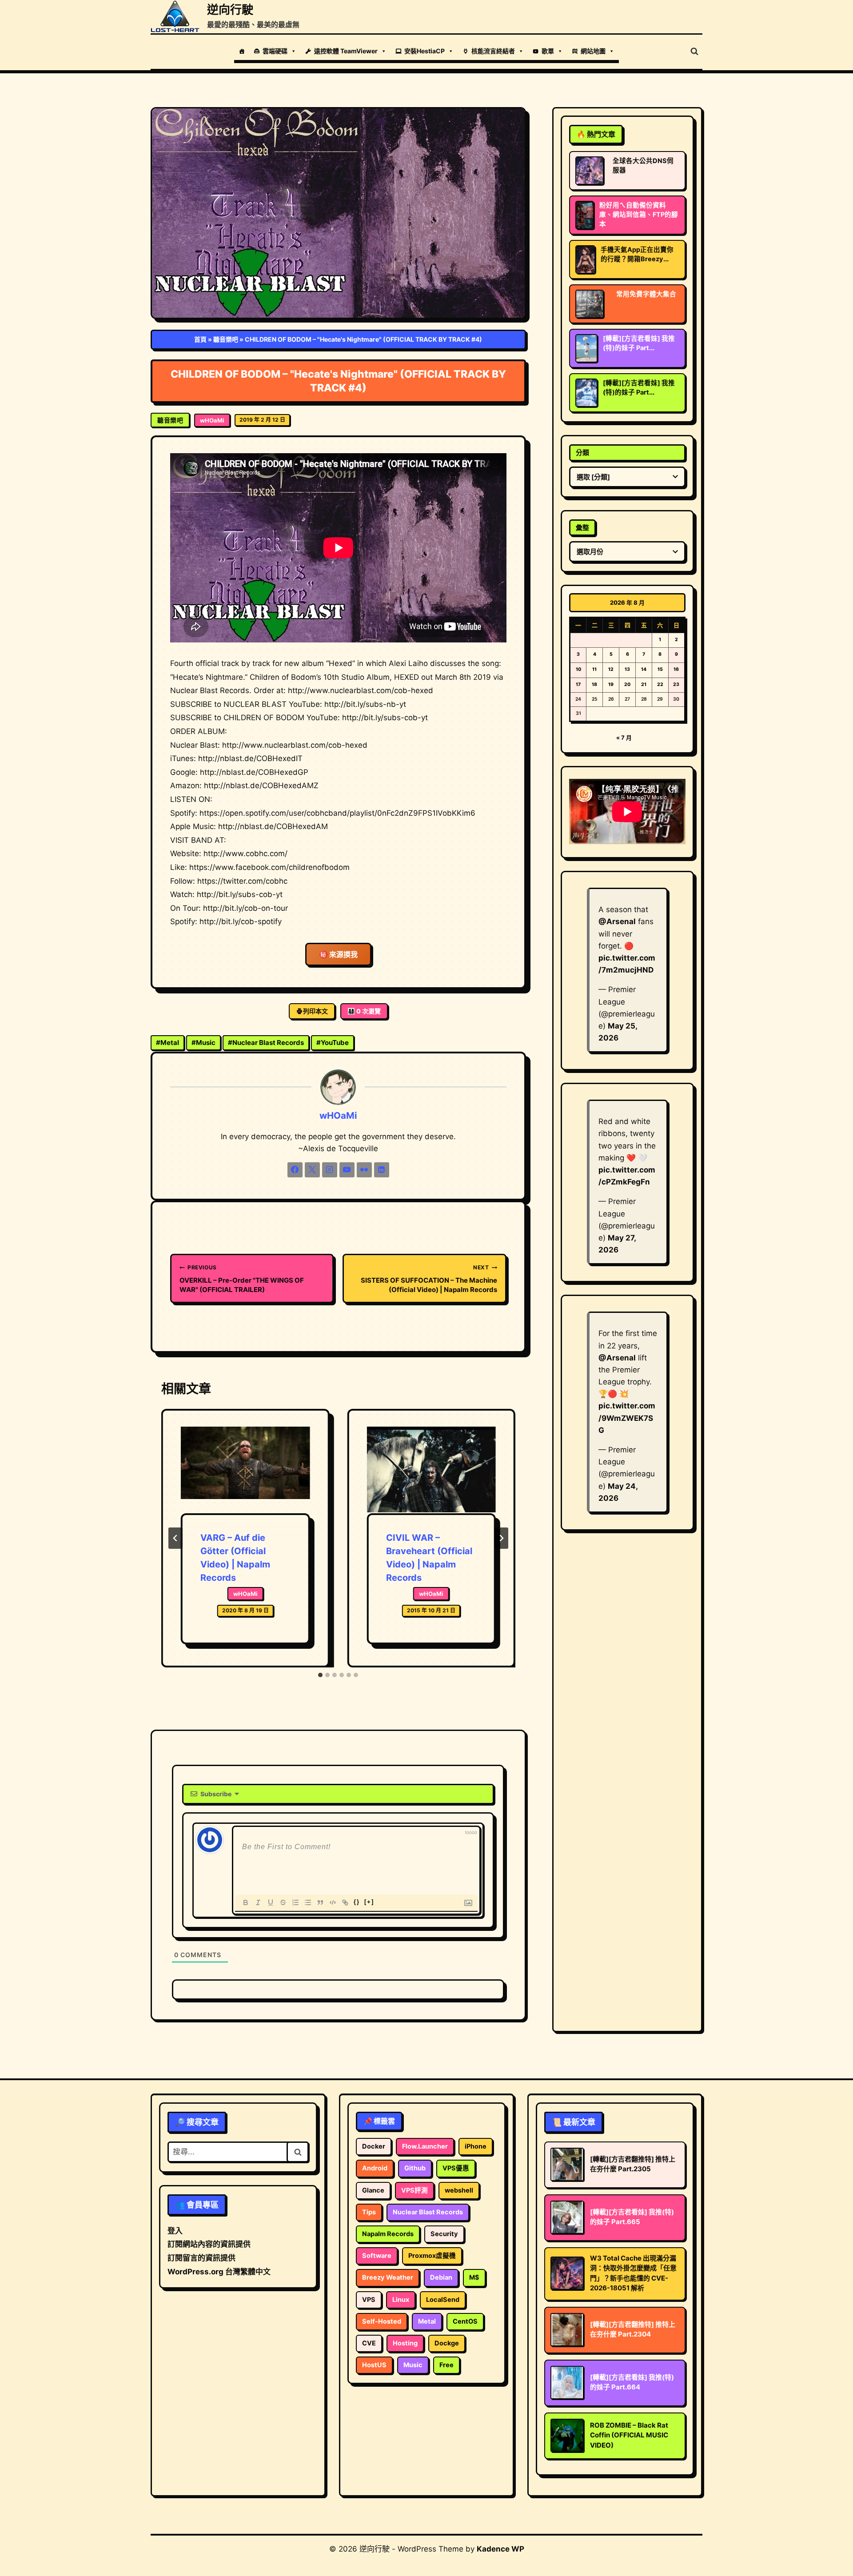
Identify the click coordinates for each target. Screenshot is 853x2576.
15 (660, 669)
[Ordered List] (295, 1902)
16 (676, 669)
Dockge (447, 2343)
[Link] (345, 1902)
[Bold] (246, 1902)
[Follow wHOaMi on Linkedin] (382, 1170)
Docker (374, 2146)
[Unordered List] (308, 1902)
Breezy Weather (388, 2277)
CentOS (465, 2321)
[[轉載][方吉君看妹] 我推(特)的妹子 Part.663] (586, 348)
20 (627, 684)
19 (611, 684)
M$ (474, 2277)
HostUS (374, 2365)
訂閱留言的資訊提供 (201, 2258)
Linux (401, 2300)
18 (594, 684)
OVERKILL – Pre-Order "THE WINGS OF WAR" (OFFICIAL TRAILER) (242, 1279)
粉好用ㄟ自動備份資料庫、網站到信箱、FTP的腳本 (639, 215)
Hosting (405, 2343)
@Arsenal (617, 921)
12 (611, 669)
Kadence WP (500, 2549)
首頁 (200, 339)
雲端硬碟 (275, 51)
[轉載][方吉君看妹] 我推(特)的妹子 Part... (639, 343)
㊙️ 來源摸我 (338, 954)
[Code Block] (333, 1902)
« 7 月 (624, 738)
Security (444, 2234)
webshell (459, 2190)
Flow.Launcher (425, 2146)
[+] (369, 1902)
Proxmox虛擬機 (432, 2256)
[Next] (501, 1538)
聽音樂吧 (226, 339)
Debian (441, 2277)
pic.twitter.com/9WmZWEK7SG (627, 1418)
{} (357, 1902)
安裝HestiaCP (425, 51)
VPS (369, 2300)
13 (627, 669)
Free (446, 2365)
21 (644, 684)
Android (375, 2168)
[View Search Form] (694, 52)
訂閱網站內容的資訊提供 (209, 2244)
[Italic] (258, 1902)
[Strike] (283, 1902)
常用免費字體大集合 (646, 294)
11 (594, 669)
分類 (582, 453)
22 (660, 684)
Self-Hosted (382, 2321)
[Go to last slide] (175, 1538)
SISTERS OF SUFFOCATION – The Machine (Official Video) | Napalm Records (429, 1279)
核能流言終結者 (493, 51)
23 (676, 684)
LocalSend (443, 2300)
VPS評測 (415, 2190)
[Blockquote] (320, 1902)
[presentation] (245, 1470)
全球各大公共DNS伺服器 (643, 165)
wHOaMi (212, 420)
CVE (369, 2343)
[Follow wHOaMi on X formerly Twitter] (312, 1170)
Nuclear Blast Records (266, 1043)
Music (203, 1043)
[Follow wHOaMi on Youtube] (347, 1170)
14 (644, 669)
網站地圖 (593, 51)
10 (578, 669)
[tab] (320, 1675)
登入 (175, 2231)
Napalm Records (388, 2234)
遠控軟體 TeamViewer (346, 51)
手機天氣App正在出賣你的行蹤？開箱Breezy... (637, 254)
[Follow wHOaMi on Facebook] (295, 1170)
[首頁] (242, 51)
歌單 (548, 51)
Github (415, 2168)
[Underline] (271, 1902)
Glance (373, 2190)
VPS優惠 (456, 2168)
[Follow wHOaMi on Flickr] (364, 1170)
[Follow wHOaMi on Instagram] (330, 1170)
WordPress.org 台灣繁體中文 (219, 2272)
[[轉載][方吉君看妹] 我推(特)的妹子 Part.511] (586, 393)
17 (578, 684)
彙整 (582, 528)
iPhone (476, 2146)
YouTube (333, 1043)
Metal (167, 1043)
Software (377, 2256)
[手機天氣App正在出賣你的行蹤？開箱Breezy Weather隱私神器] (585, 259)
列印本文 (315, 1011)
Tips (369, 2212)
